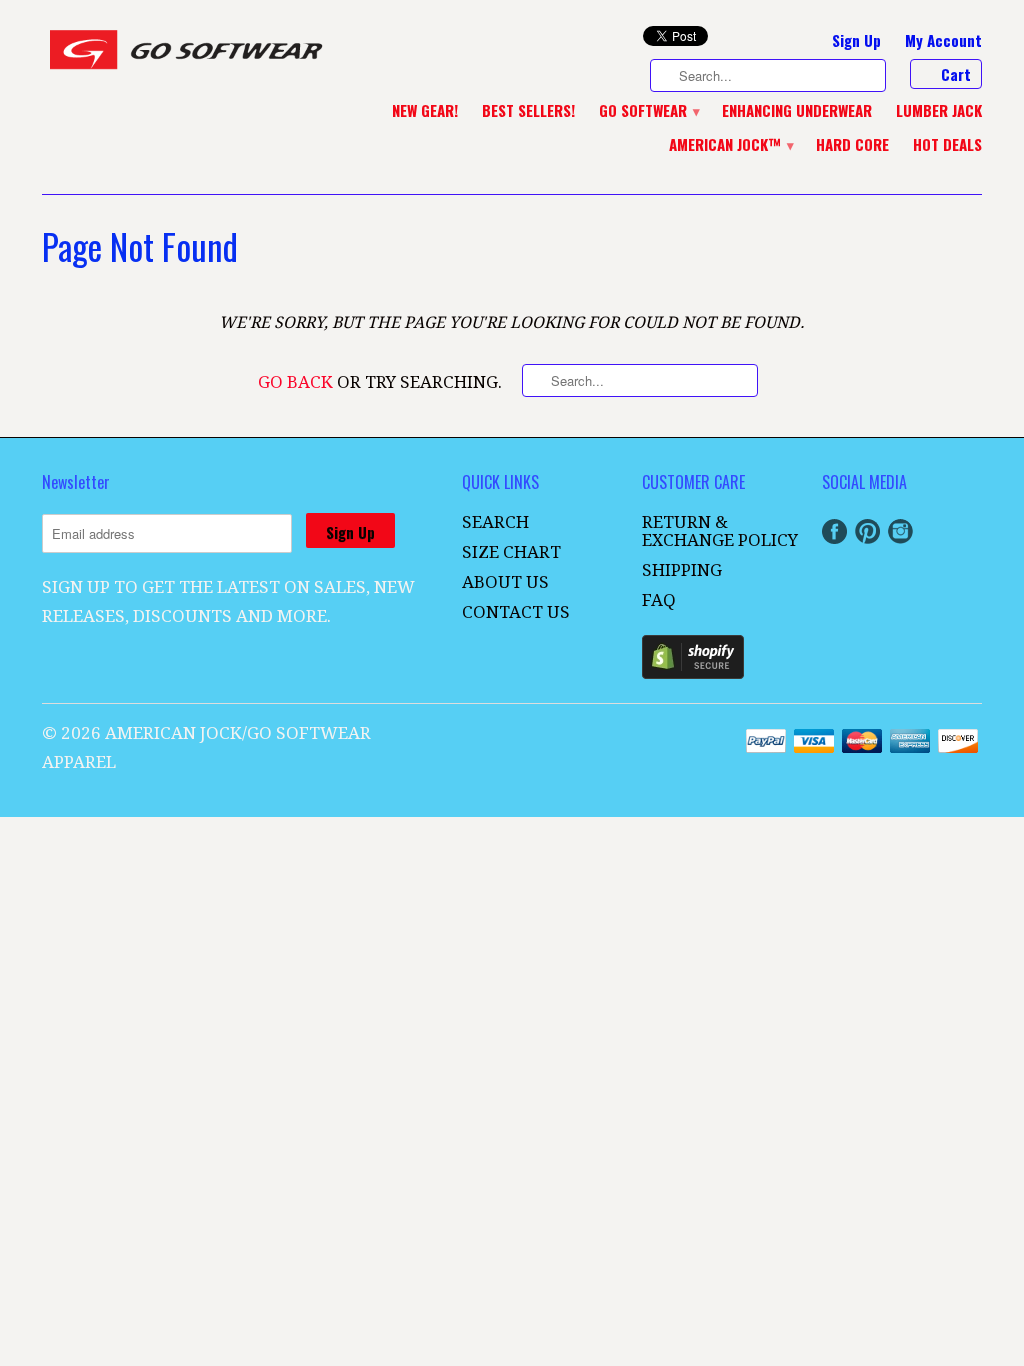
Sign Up (856, 41)
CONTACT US (516, 612)
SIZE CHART (511, 552)
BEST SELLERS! (528, 111)
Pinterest (867, 531)
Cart (956, 74)
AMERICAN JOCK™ (730, 145)
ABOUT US (505, 582)
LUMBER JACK (939, 111)
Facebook (834, 531)
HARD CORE (852, 145)
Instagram (900, 531)
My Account (943, 41)
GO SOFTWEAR (648, 111)
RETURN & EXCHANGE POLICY (720, 531)
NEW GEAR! (425, 111)
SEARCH (495, 522)
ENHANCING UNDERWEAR (797, 111)
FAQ (659, 600)
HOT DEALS (947, 145)
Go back (295, 382)
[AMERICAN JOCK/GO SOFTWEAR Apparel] (192, 54)
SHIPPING (682, 570)
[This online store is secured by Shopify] (693, 673)
